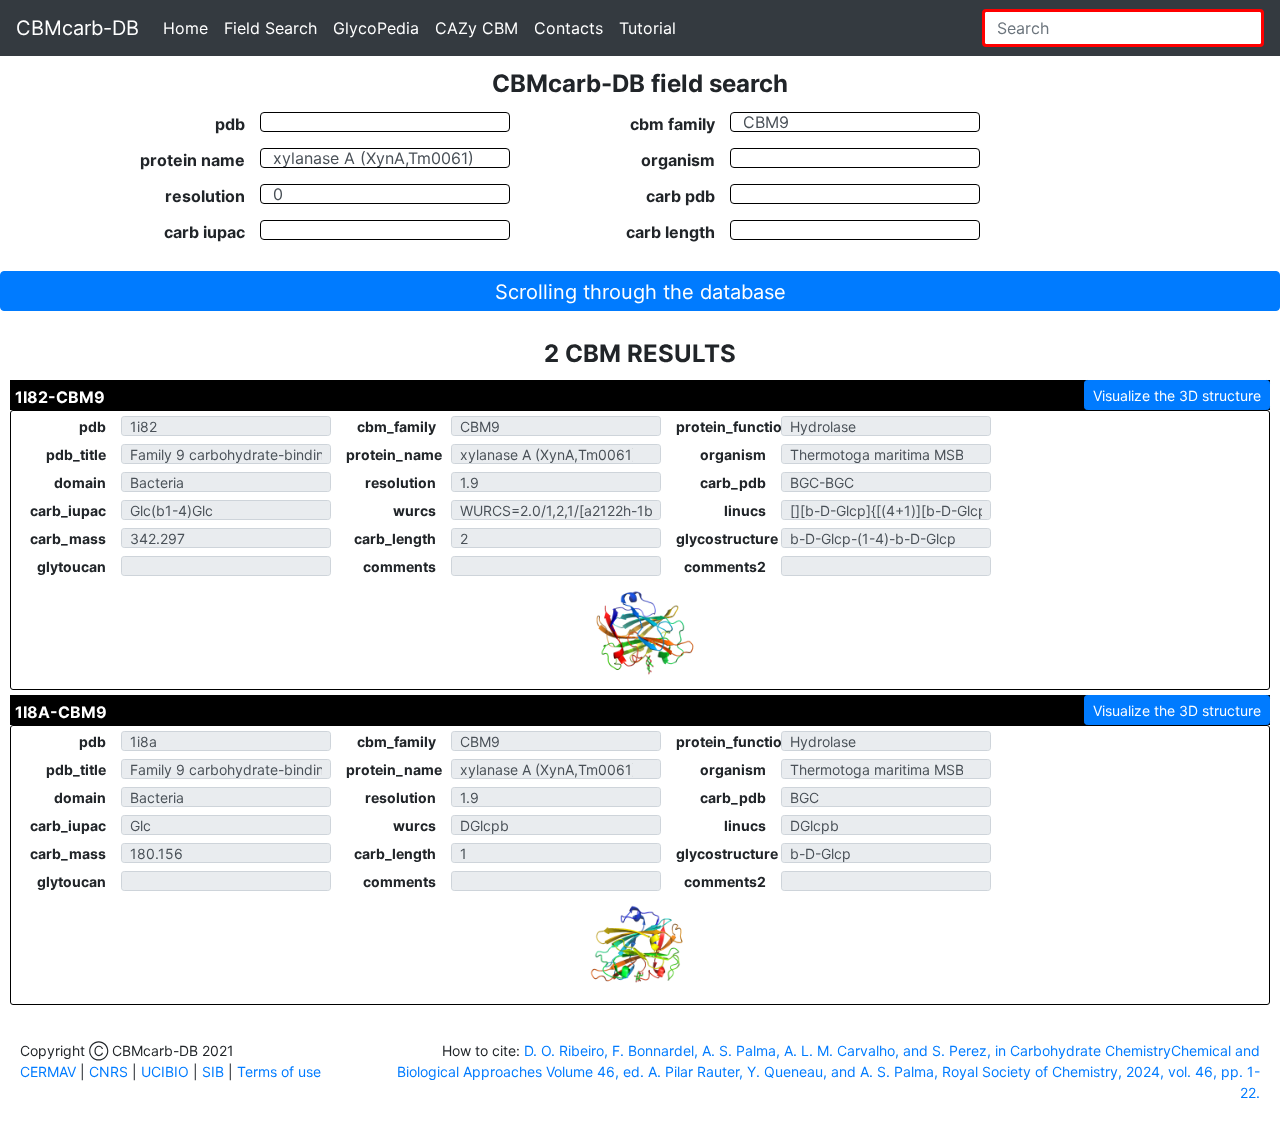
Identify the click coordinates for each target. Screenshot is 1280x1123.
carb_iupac (68, 510)
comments (399, 566)
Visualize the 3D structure (1177, 395)
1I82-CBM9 (60, 397)
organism (678, 159)
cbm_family (396, 426)
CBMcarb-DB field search (640, 83)
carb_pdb (733, 482)
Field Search (270, 28)
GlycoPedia (376, 28)
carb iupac (204, 231)
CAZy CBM (476, 28)
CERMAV (48, 1071)
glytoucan (71, 566)
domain (80, 482)
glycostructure (727, 538)
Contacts (568, 28)
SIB (213, 1071)
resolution (205, 195)
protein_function (728, 426)
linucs (745, 510)
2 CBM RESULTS (640, 353)
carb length (670, 231)
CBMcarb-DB (77, 28)
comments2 (725, 566)
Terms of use (279, 1071)
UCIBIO (165, 1071)
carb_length (395, 538)
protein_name (394, 454)
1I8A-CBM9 (61, 712)
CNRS (108, 1071)
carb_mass (68, 538)
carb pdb (680, 195)
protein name (192, 159)
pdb (230, 123)
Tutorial (647, 28)
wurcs (414, 510)
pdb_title (76, 454)
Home (185, 28)
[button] (640, 291)
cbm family (672, 123)
